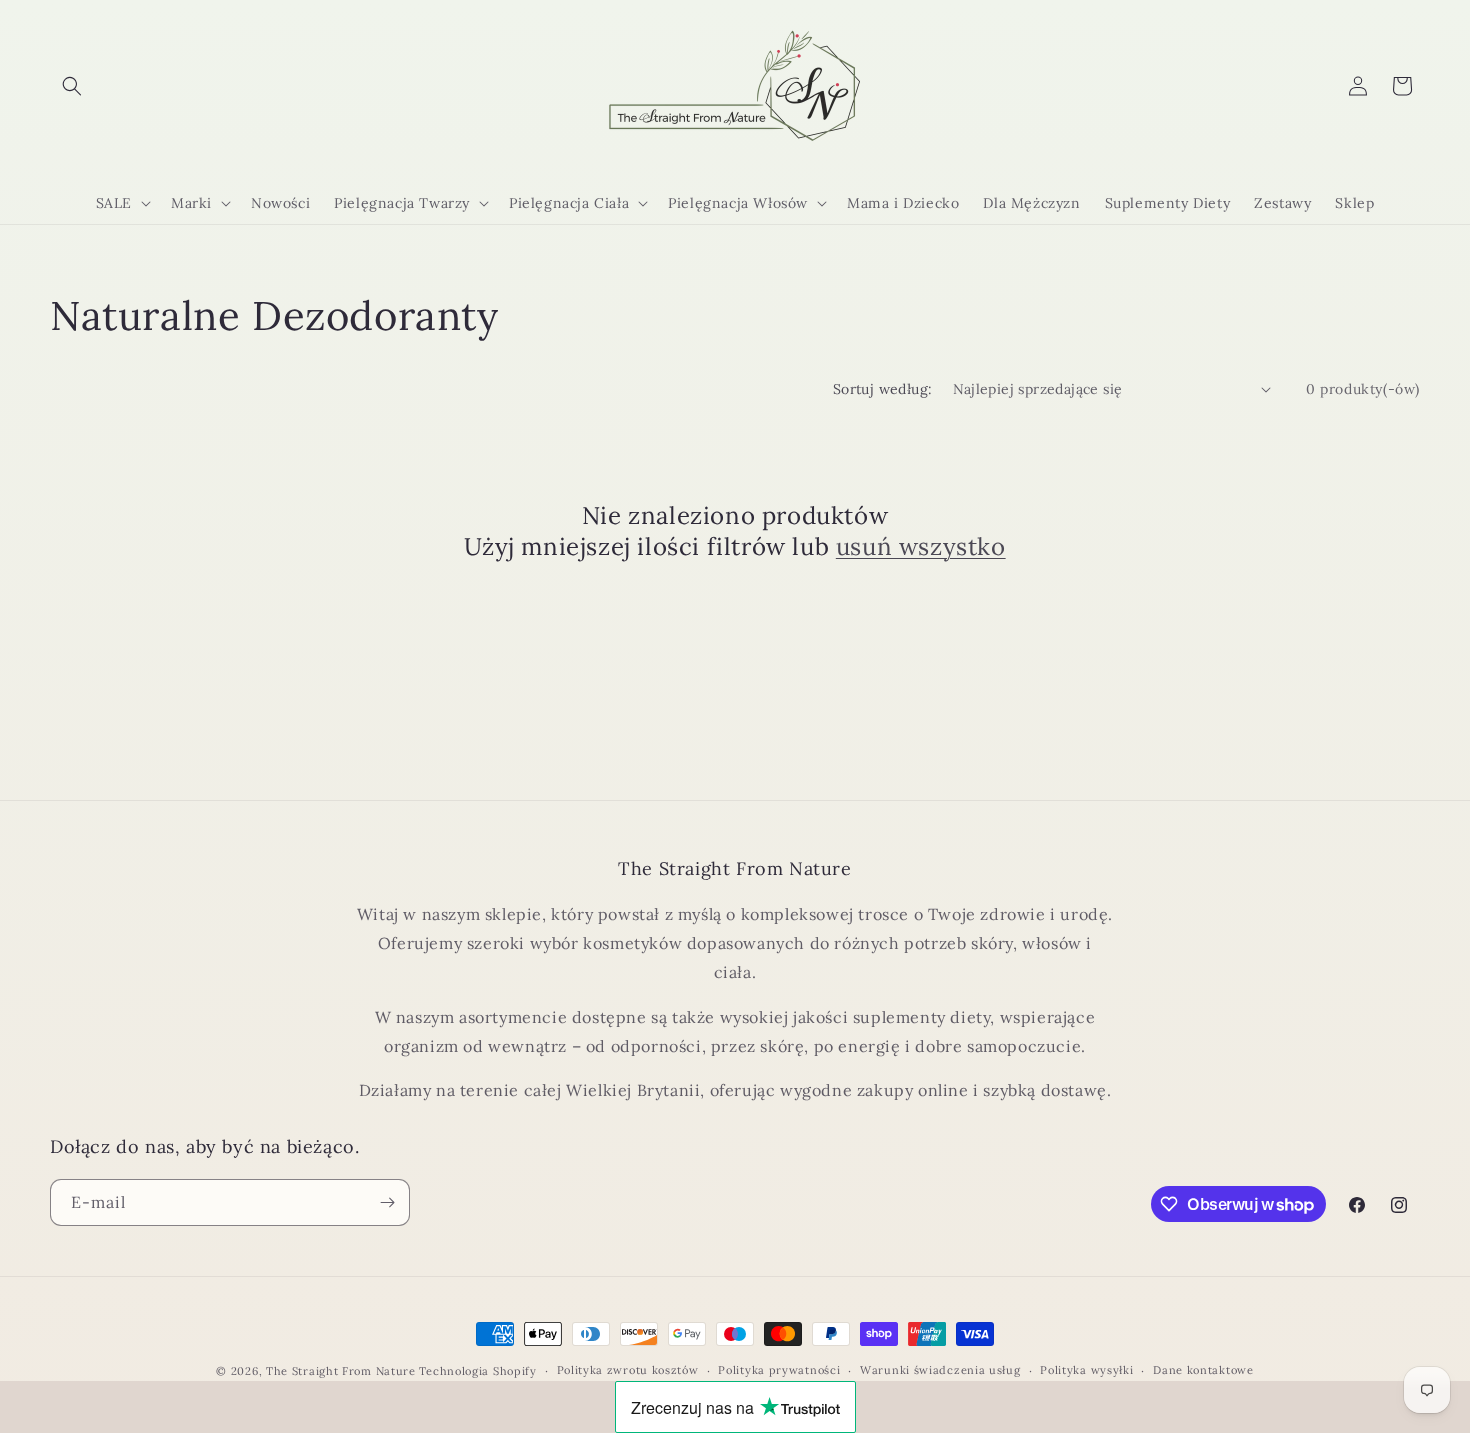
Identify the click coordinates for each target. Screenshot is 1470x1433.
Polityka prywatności (779, 1370)
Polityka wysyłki (1086, 1370)
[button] (72, 86)
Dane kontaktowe (1203, 1370)
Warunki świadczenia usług (940, 1370)
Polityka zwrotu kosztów (628, 1370)
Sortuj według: (883, 389)
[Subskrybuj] (387, 1202)
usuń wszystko (921, 546)
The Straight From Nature (341, 1371)
